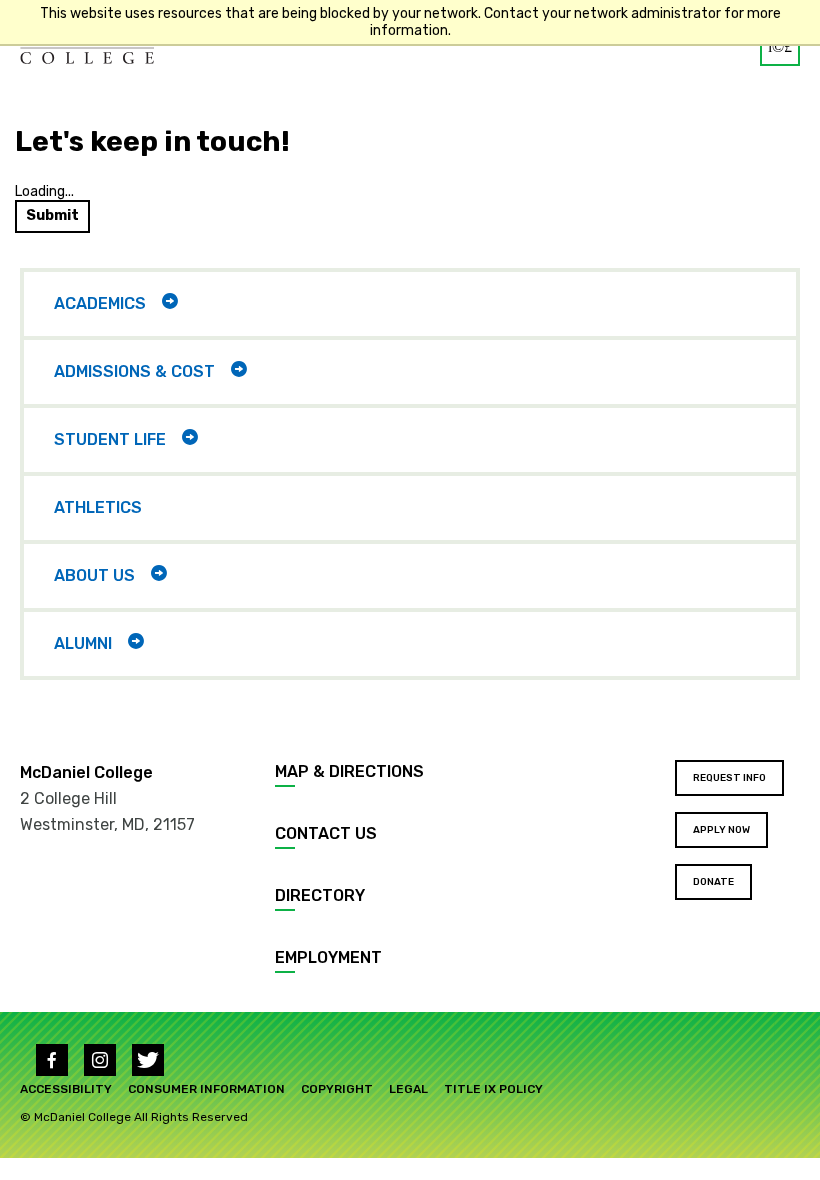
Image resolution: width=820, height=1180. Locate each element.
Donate (713, 882)
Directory (320, 895)
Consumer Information (206, 1089)
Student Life (110, 439)
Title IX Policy (493, 1089)
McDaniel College (86, 772)
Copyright (337, 1089)
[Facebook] (52, 1060)
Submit (52, 215)
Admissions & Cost (134, 371)
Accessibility (66, 1089)
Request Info (729, 778)
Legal (408, 1089)
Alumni (83, 643)
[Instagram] (100, 1060)
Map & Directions (349, 771)
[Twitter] (148, 1060)
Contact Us (326, 833)
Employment (328, 957)
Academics (100, 303)
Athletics (98, 507)
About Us (94, 575)
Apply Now (721, 830)
